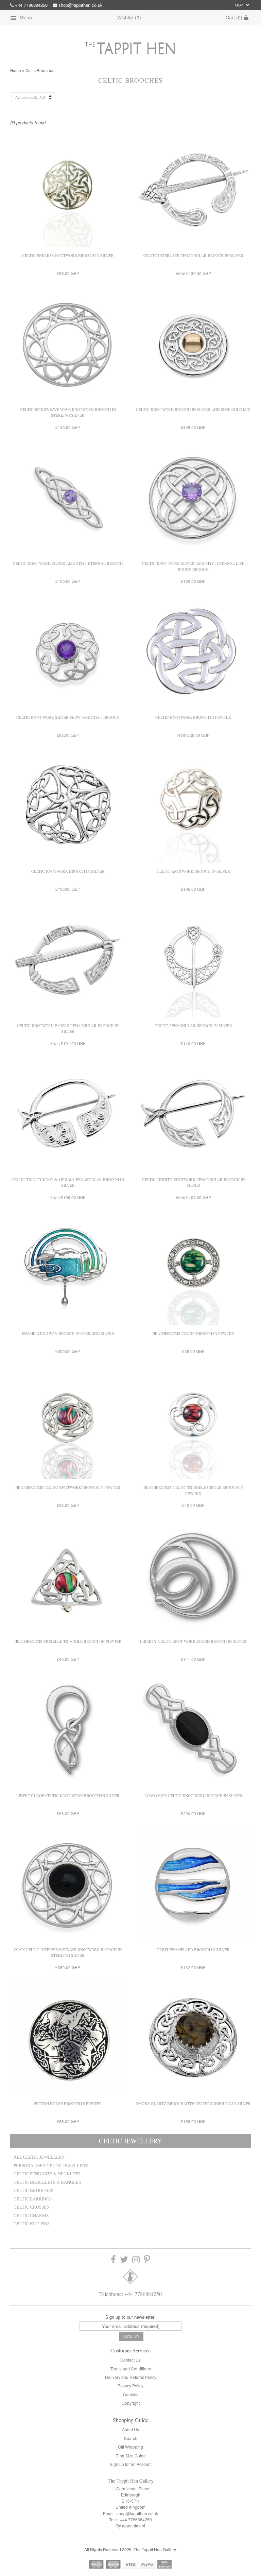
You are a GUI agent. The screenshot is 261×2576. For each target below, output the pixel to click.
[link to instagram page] (136, 2260)
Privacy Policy (130, 2386)
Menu (25, 17)
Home (16, 70)
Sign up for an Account (131, 2464)
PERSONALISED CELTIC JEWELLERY (51, 2166)
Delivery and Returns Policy (131, 2377)
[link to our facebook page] (113, 2260)
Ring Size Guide (131, 2456)
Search (131, 2438)
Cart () (235, 17)
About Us (130, 2429)
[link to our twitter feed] (124, 2260)
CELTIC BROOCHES (33, 2191)
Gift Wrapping (130, 2447)
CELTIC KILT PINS (32, 2224)
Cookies (131, 2394)
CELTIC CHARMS (31, 2216)
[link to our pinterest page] (147, 2260)
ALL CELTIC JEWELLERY (39, 2157)
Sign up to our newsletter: (130, 2317)
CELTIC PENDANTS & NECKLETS (47, 2174)
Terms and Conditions (131, 2369)
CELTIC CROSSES (31, 2207)
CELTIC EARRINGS (33, 2199)
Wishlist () (129, 17)
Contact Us (130, 2360)
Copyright (131, 2403)
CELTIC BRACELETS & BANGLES (47, 2182)
